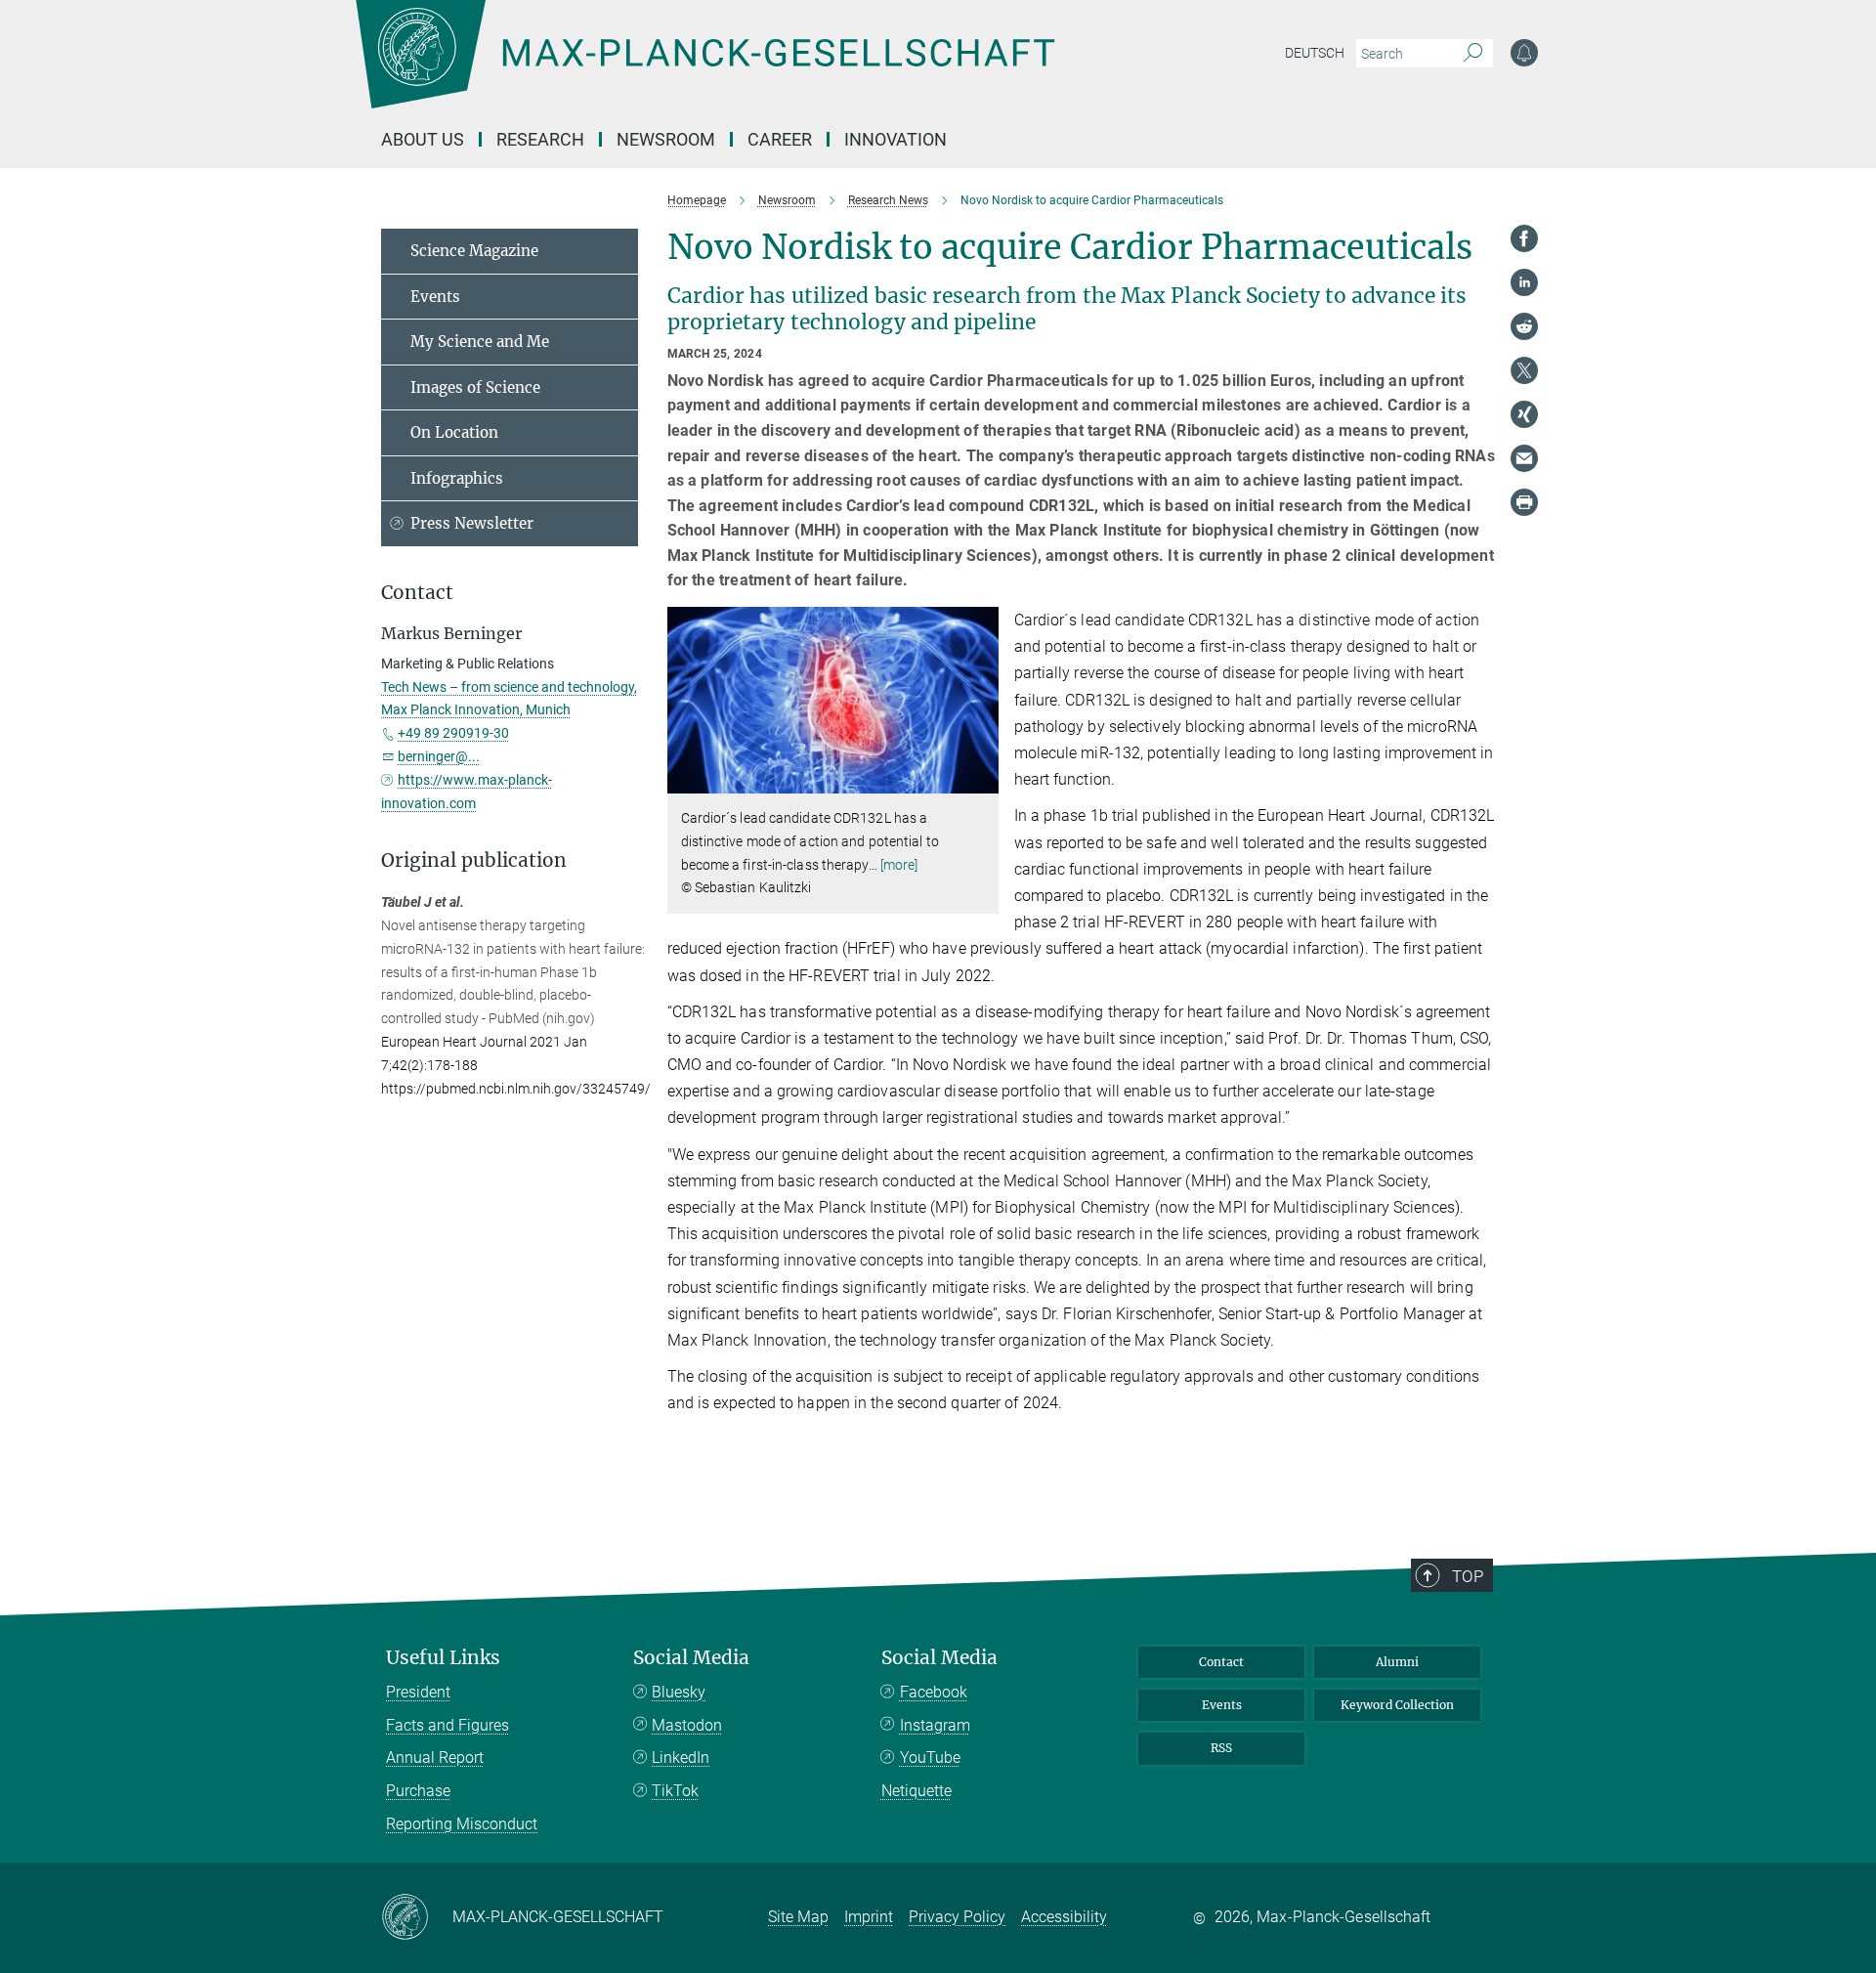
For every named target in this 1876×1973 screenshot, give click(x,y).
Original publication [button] (474, 860)
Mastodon (687, 1725)
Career (780, 139)
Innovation (895, 139)
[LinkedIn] (1524, 282)
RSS (1221, 1748)
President (418, 1692)
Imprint (869, 1917)
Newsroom (666, 139)
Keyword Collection (1397, 1705)
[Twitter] (1524, 370)
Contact (1221, 1662)
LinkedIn (681, 1758)
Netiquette (917, 1791)
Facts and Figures (448, 1725)
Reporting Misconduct (462, 1824)
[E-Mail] (1524, 458)
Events (435, 297)
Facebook (934, 1692)
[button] (981, 779)
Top (1468, 1576)
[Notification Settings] (1524, 53)
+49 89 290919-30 (453, 733)
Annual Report (435, 1758)
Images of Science (475, 387)
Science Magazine (474, 251)
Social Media (691, 1658)
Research (540, 139)
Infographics (457, 478)
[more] (899, 865)
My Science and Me (480, 342)
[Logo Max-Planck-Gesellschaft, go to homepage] (704, 68)
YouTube (930, 1758)
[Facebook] (1524, 238)
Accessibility (1064, 1917)
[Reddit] (1524, 326)
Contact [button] (417, 593)
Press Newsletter (472, 523)
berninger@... (439, 756)
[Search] (1473, 54)
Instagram (935, 1725)
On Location (454, 432)
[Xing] (1524, 414)
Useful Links (443, 1658)
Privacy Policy (957, 1917)
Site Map (798, 1917)
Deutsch (1315, 53)
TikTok (675, 1791)
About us (423, 139)
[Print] (1524, 502)
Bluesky (679, 1692)
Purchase (418, 1791)
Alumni (1397, 1662)
